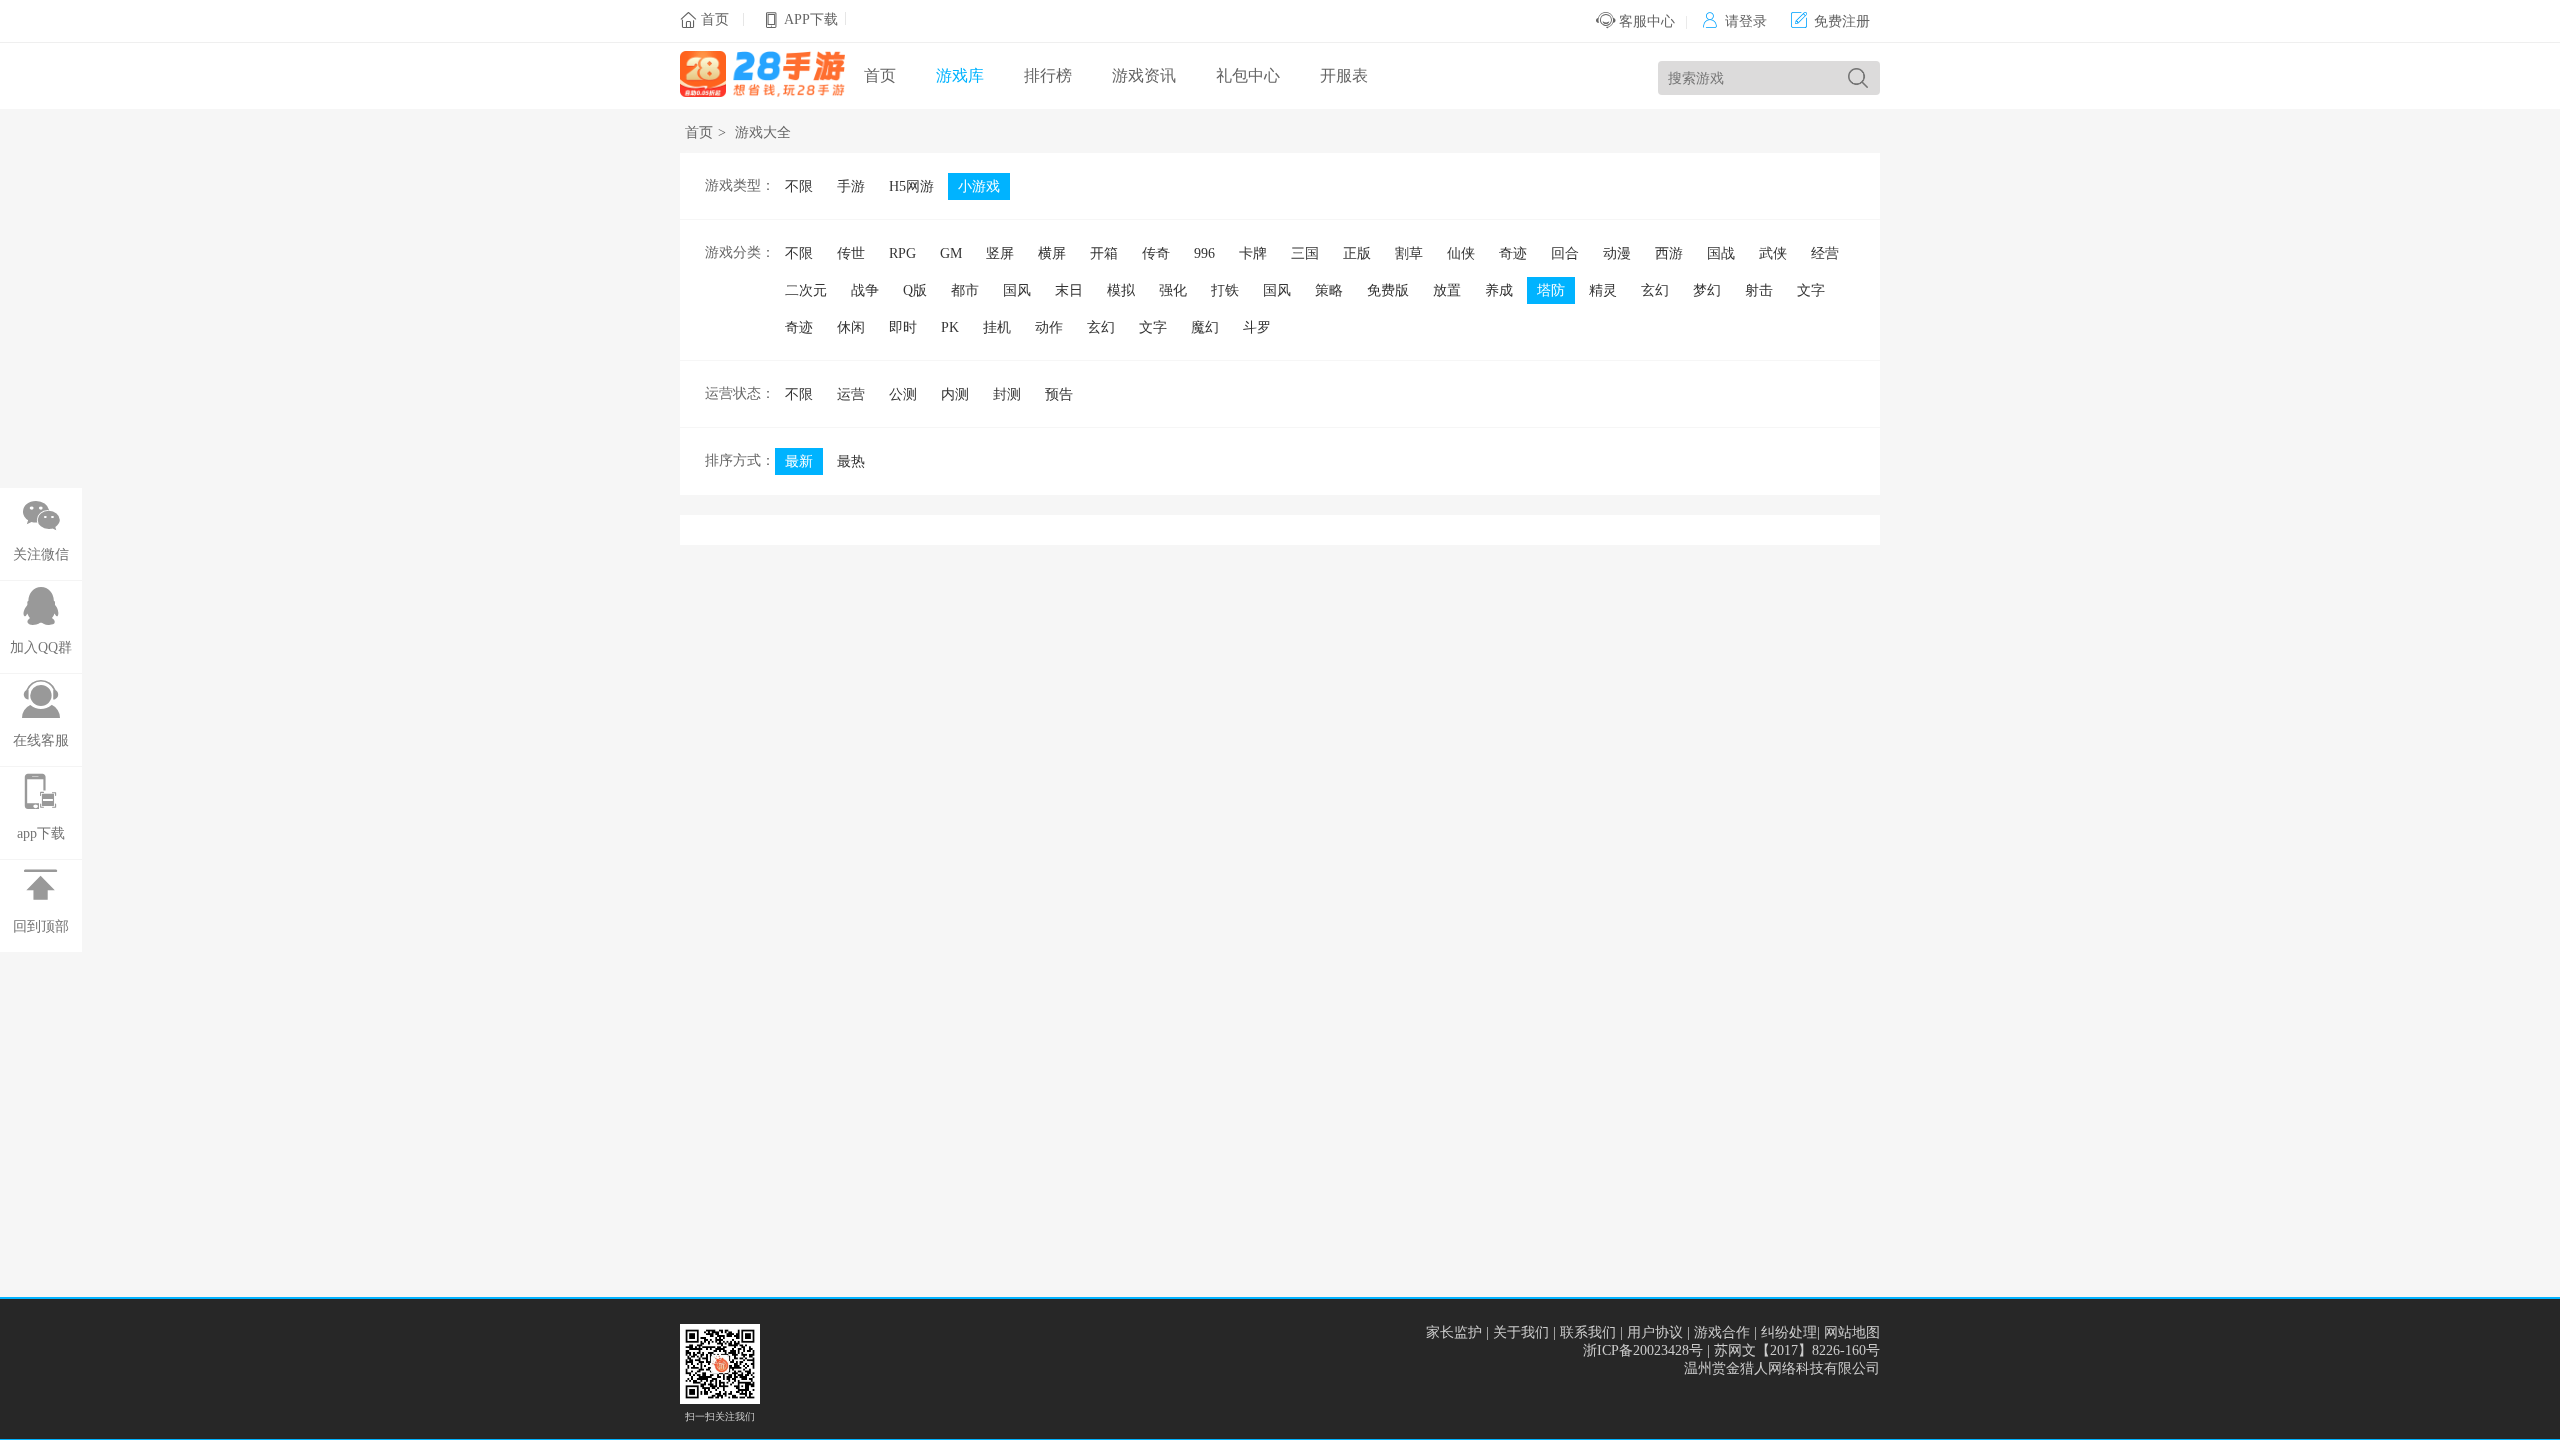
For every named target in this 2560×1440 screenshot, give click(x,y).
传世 (851, 253)
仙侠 (1461, 253)
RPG (902, 253)
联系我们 (1588, 1332)
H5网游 (911, 186)
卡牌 (1253, 253)
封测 (1007, 394)
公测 (903, 394)
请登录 (1734, 21)
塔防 (1551, 290)
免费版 (1388, 290)
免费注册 (1830, 21)
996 (1204, 253)
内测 (955, 394)
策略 (1329, 290)
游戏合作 (1722, 1332)
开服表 (1344, 75)
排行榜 (1048, 75)
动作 (1049, 327)
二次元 (806, 290)
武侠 (1773, 253)
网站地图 (1852, 1332)
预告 (1059, 394)
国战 (1721, 253)
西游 (1669, 253)
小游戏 (979, 186)
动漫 (1617, 253)
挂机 (997, 327)
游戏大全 (763, 132)
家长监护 (1454, 1332)
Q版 (915, 290)
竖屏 (1000, 253)
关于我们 (1521, 1332)
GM (951, 253)
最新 (799, 461)
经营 (1825, 253)
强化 (1173, 290)
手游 (851, 186)
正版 (1357, 253)
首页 (715, 19)
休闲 (851, 327)
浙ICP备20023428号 (1643, 1350)
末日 (1069, 290)
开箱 (1104, 253)
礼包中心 (1248, 75)
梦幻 (1707, 290)
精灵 (1603, 290)
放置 (1447, 290)
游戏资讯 (1144, 75)
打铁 (1225, 290)
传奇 (1156, 253)
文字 (1811, 290)
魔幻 (1205, 327)
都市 (965, 290)
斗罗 (1257, 327)
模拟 (1121, 290)
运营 (851, 394)
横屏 (1052, 253)
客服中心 (1645, 21)
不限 (799, 186)
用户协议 (1655, 1332)
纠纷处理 (1789, 1332)
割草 (1409, 253)
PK (950, 327)
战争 (865, 290)
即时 (903, 327)
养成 (1499, 290)
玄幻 (1655, 290)
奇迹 (1513, 253)
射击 (1759, 290)
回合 (1565, 253)
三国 (1305, 253)
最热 (851, 461)
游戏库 (960, 75)
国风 (1017, 290)
